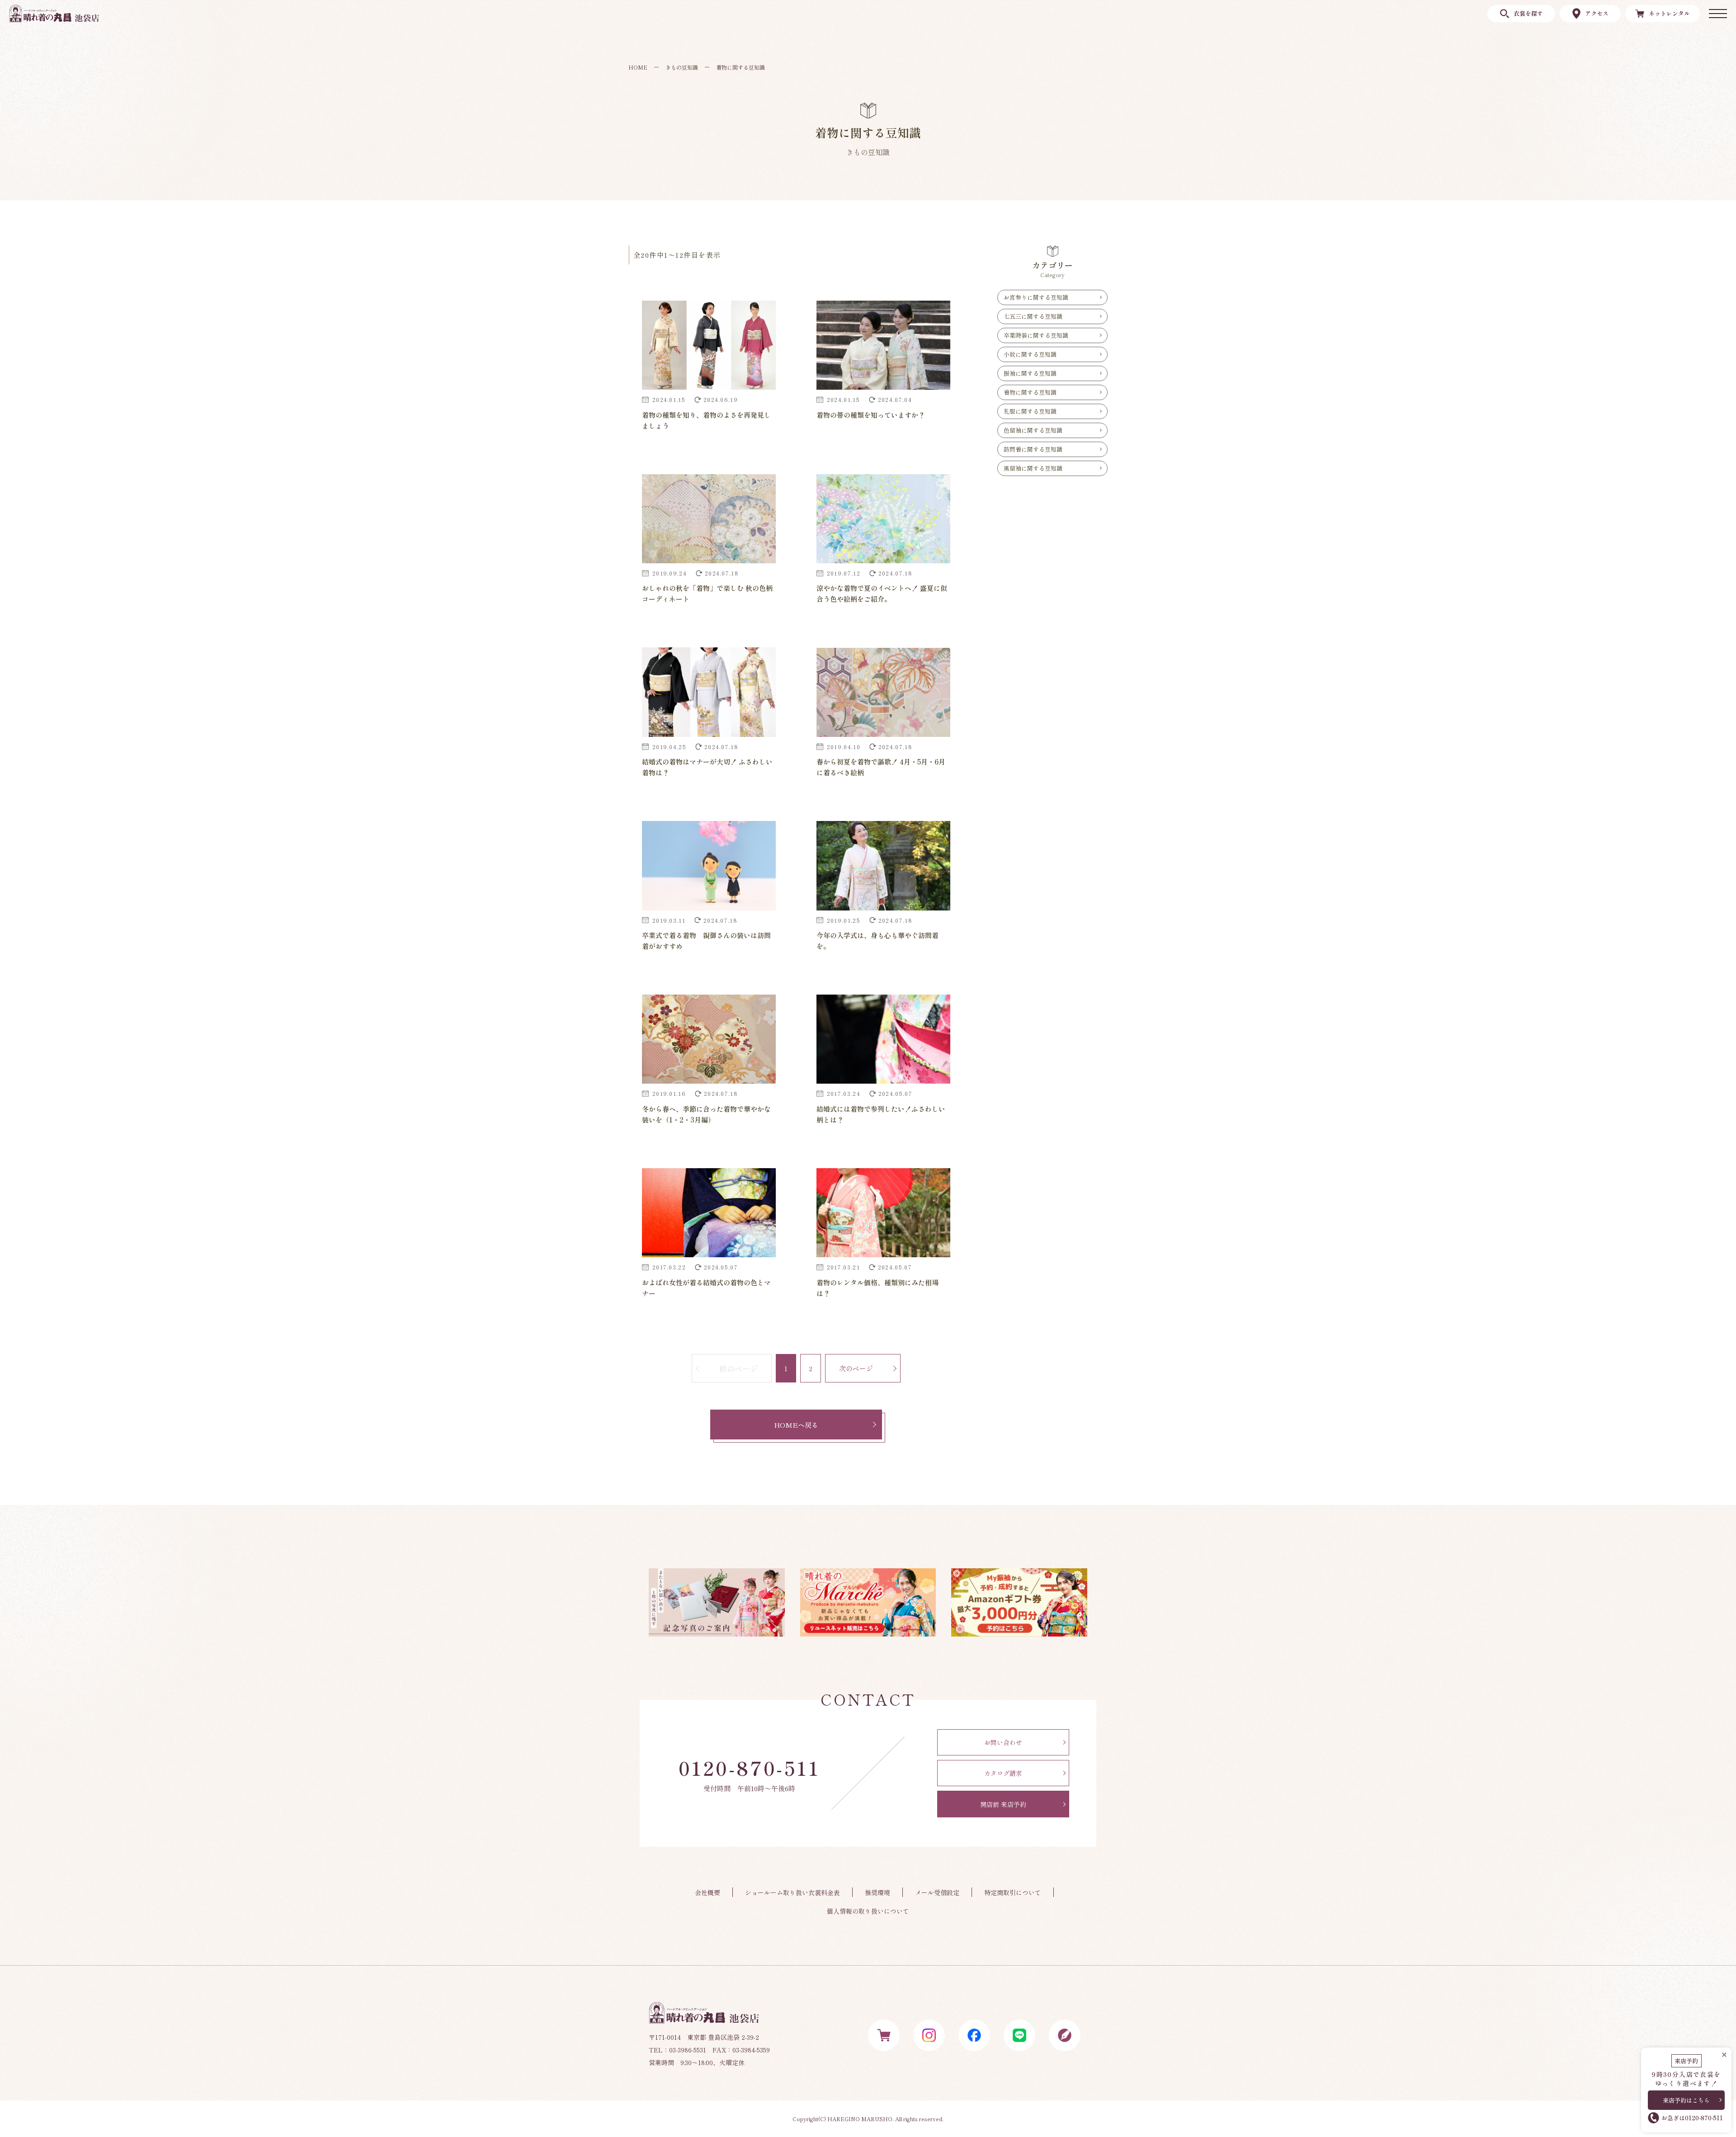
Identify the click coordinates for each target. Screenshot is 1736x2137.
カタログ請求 (1003, 1773)
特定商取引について (1013, 1892)
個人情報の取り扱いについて (868, 1911)
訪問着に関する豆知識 (1033, 449)
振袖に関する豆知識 (1030, 373)
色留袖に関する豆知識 (1033, 430)
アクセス (1597, 13)
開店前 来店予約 (1003, 1804)
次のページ (856, 1368)
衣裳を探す (1528, 13)
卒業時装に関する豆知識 (1036, 335)
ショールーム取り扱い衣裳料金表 (793, 1892)
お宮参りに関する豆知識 (1036, 297)
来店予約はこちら (1686, 2100)
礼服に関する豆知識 (1030, 411)
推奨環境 (877, 1892)
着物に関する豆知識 (1030, 392)
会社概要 (708, 1892)
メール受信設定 (937, 1892)
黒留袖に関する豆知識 (1033, 468)
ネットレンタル (1669, 13)
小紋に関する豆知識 (1030, 354)
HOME (638, 67)
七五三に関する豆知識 (1033, 316)
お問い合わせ (1003, 1742)
